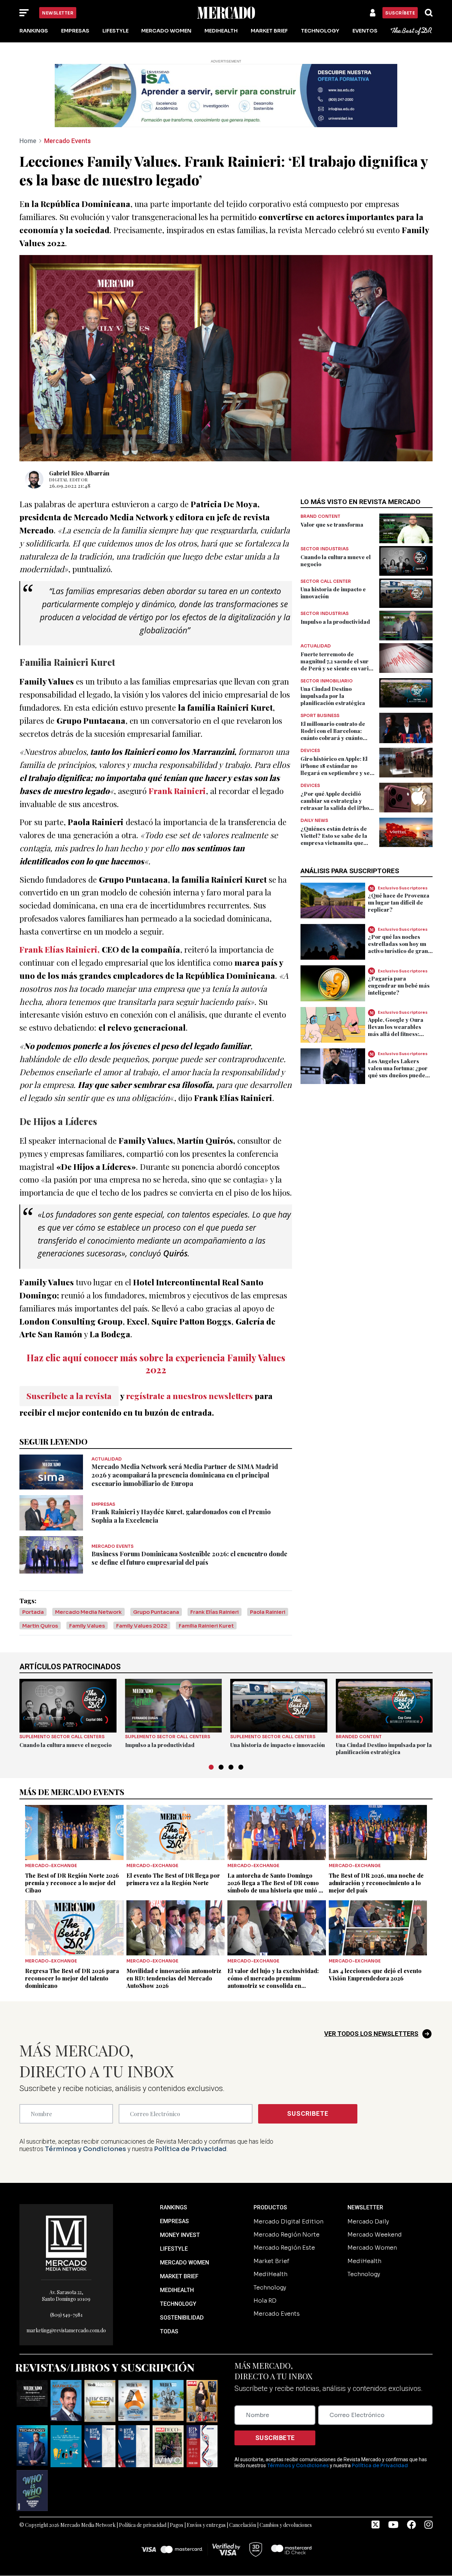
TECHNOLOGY (178, 2304)
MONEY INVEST (180, 2235)
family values (87, 1626)
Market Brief (269, 31)
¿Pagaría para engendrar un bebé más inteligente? (399, 985)
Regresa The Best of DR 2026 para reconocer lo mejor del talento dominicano (72, 1978)
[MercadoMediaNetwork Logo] (66, 2242)
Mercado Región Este (284, 2248)
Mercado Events (67, 141)
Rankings (34, 31)
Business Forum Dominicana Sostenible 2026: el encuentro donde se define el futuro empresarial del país (189, 1558)
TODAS (169, 2331)
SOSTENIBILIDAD (182, 2318)
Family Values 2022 (142, 1626)
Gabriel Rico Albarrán (79, 473)
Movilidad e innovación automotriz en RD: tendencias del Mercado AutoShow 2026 (174, 1978)
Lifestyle (115, 31)
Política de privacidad (143, 2525)
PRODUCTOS (270, 2207)
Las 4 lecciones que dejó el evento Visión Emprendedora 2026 (375, 1974)
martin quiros (40, 1626)
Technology (320, 31)
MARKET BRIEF (179, 2276)
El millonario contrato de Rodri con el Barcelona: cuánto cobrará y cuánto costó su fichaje (333, 734)
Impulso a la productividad (335, 622)
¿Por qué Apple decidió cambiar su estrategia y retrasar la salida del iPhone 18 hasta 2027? (338, 804)
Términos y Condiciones (85, 2149)
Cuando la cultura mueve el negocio (66, 1745)
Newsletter (58, 13)
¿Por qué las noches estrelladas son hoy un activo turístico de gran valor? (398, 947)
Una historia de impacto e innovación (278, 1745)
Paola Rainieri (268, 1612)
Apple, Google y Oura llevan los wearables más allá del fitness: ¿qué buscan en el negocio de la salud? (396, 1034)
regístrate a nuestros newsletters (189, 1396)
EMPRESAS (174, 2221)
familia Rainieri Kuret (206, 1626)
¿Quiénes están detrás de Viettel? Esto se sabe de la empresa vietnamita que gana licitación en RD (334, 839)
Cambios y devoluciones (286, 2525)
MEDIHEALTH (177, 2290)
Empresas (75, 31)
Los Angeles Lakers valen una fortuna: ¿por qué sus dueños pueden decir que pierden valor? (398, 1075)
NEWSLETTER (365, 2207)
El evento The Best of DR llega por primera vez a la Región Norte (173, 1879)
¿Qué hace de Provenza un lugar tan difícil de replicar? (399, 902)
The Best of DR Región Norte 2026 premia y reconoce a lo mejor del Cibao (72, 1883)
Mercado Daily (368, 2222)
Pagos (177, 2525)
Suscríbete (400, 13)
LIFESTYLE (174, 2249)
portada (33, 1612)
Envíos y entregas (206, 2525)
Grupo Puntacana (156, 1612)
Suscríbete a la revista (69, 1396)
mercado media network (88, 1612)
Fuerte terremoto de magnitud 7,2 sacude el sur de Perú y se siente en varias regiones (338, 665)
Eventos (365, 31)
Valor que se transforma (332, 525)
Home (28, 141)
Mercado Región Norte (287, 2235)
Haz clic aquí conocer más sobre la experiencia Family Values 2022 (156, 1363)
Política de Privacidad (190, 2149)
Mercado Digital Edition (289, 2222)
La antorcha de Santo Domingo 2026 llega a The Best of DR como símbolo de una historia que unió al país (275, 1887)
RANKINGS (174, 2207)
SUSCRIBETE (308, 2113)
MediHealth (221, 31)
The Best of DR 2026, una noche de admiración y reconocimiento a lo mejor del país (376, 1883)
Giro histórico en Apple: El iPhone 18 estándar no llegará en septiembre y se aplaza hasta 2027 (335, 769)
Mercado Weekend (375, 2235)
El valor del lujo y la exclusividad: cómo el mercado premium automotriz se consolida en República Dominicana (273, 1982)
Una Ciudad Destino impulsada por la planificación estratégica (333, 696)
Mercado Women (166, 31)
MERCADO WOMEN (185, 2263)
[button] (211, 1767)
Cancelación (243, 2525)
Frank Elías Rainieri (215, 1612)
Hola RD (265, 2301)
